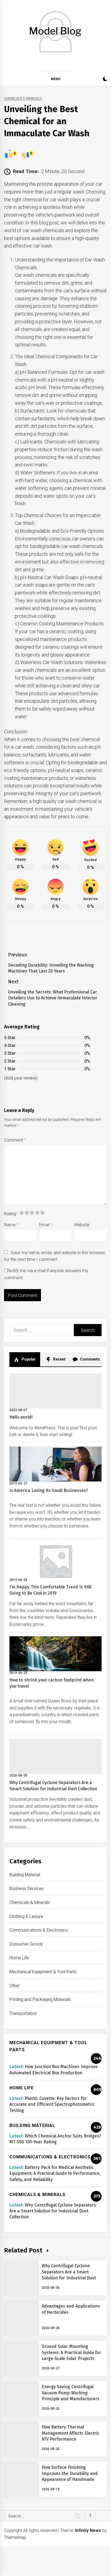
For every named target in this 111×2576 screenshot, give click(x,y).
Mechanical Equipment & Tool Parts (43, 1972)
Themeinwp (15, 2537)
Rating (11, 1214)
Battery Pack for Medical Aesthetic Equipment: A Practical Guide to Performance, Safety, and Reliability (55, 2173)
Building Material (25, 1875)
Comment (15, 1140)
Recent (59, 1359)
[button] (105, 80)
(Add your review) (21, 1078)
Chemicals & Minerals (23, 99)
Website (82, 1225)
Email (46, 1225)
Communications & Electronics (39, 1930)
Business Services (27, 1888)
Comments (90, 1359)
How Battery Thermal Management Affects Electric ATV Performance (71, 2433)
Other (15, 1986)
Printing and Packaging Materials (40, 1999)
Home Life (19, 1958)
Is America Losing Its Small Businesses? (49, 1490)
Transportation (23, 2013)
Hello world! (21, 1417)
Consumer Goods (26, 1944)
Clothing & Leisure (26, 1916)
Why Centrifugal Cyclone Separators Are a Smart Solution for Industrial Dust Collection (53, 2211)
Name (11, 1225)
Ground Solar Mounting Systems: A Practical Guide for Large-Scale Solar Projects (71, 2352)
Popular (28, 1359)
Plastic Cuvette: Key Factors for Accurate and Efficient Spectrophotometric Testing (52, 2104)
